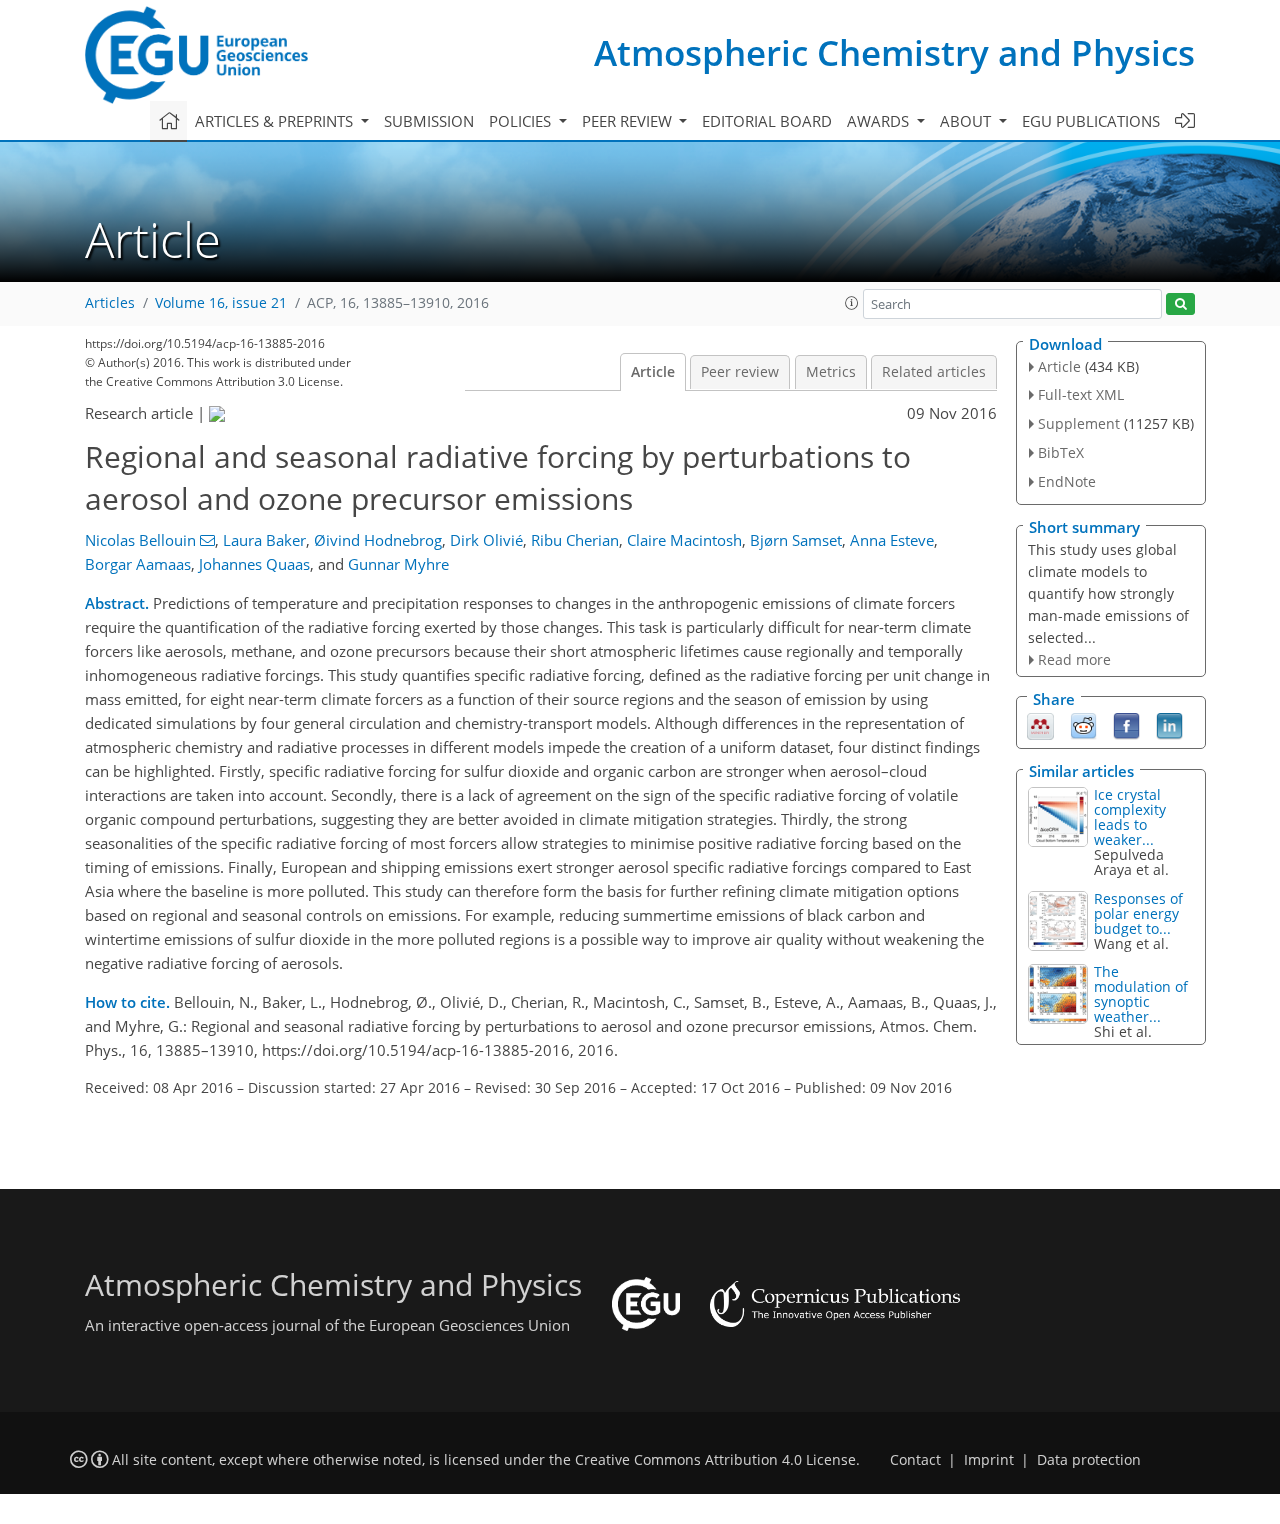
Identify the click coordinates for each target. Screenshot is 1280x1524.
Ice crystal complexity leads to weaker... (1130, 817)
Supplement (1079, 423)
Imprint (989, 1460)
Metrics (831, 372)
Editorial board (767, 121)
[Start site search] (1180, 304)
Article (653, 372)
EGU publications (1091, 121)
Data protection (1089, 1460)
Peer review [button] (629, 121)
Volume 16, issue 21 (221, 303)
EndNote (1067, 481)
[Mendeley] (1040, 725)
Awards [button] (880, 121)
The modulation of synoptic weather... (1141, 994)
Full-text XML (1081, 394)
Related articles (934, 372)
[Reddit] (1083, 725)
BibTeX (1061, 452)
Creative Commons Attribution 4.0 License (715, 1460)
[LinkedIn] (1169, 725)
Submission (429, 121)
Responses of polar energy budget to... (1138, 913)
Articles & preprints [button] (276, 121)
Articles (110, 303)
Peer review (740, 372)
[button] (852, 303)
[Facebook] (1126, 725)
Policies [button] (522, 121)
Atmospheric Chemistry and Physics (894, 52)
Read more (1074, 659)
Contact (915, 1460)
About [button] (967, 121)
